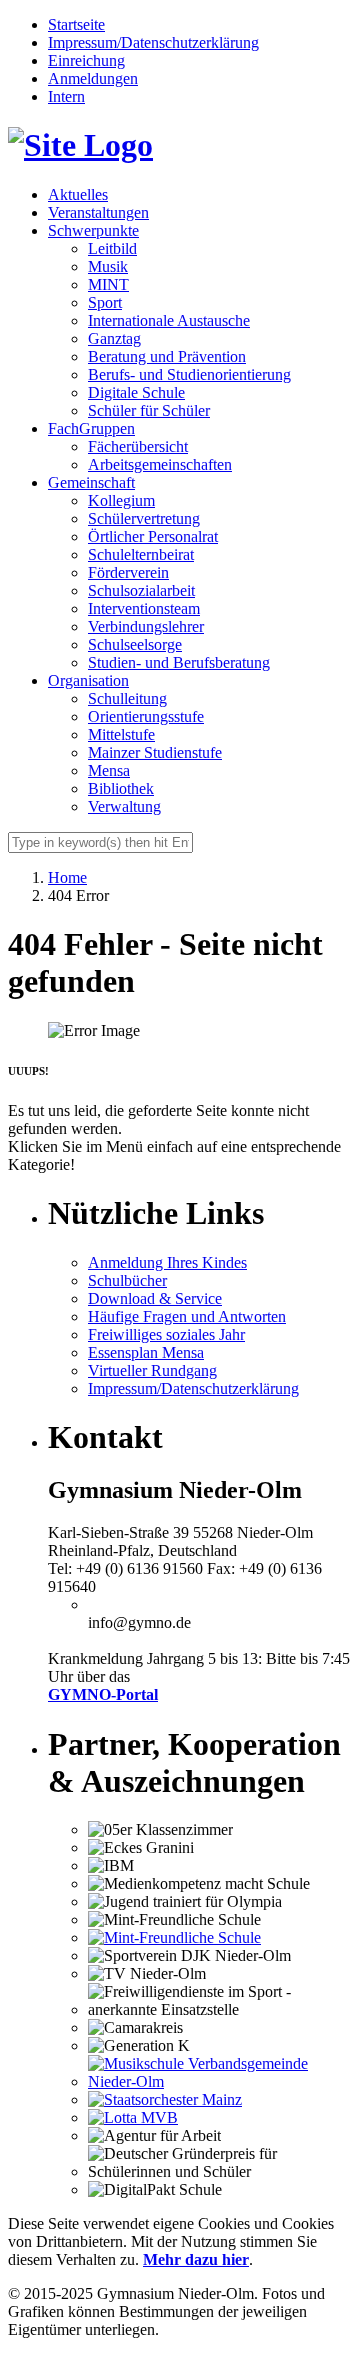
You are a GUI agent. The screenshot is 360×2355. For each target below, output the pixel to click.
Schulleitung (127, 698)
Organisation (88, 680)
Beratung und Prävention (167, 356)
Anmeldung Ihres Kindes (167, 1262)
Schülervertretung (144, 518)
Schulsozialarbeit (141, 590)
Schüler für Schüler (149, 410)
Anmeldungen (93, 78)
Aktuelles (78, 194)
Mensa (109, 770)
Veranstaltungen (98, 212)
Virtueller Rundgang (152, 1370)
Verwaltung (124, 806)
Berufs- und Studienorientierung (189, 374)
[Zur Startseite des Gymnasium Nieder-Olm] (80, 145)
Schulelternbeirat (141, 554)
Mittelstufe (121, 734)
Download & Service (155, 1298)
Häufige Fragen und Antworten (187, 1316)
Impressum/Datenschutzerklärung (153, 42)
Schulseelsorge (135, 644)
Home (67, 877)
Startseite (76, 24)
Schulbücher (127, 1280)
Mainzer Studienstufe (155, 752)
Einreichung (86, 60)
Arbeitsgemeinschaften (160, 464)
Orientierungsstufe (146, 716)
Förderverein (128, 572)
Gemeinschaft (91, 482)
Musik (108, 266)
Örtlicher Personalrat (153, 536)
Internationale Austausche (169, 320)
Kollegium (121, 500)
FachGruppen (91, 428)
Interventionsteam (144, 608)
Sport (105, 302)
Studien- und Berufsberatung (179, 662)
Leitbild (112, 248)
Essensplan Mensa (146, 1352)
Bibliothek (121, 788)
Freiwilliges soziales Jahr (166, 1334)
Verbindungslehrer (146, 626)
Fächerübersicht (138, 446)
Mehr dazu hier (196, 2259)
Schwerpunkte (93, 230)
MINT (108, 284)
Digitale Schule (136, 392)
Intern (66, 96)
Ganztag (114, 338)
